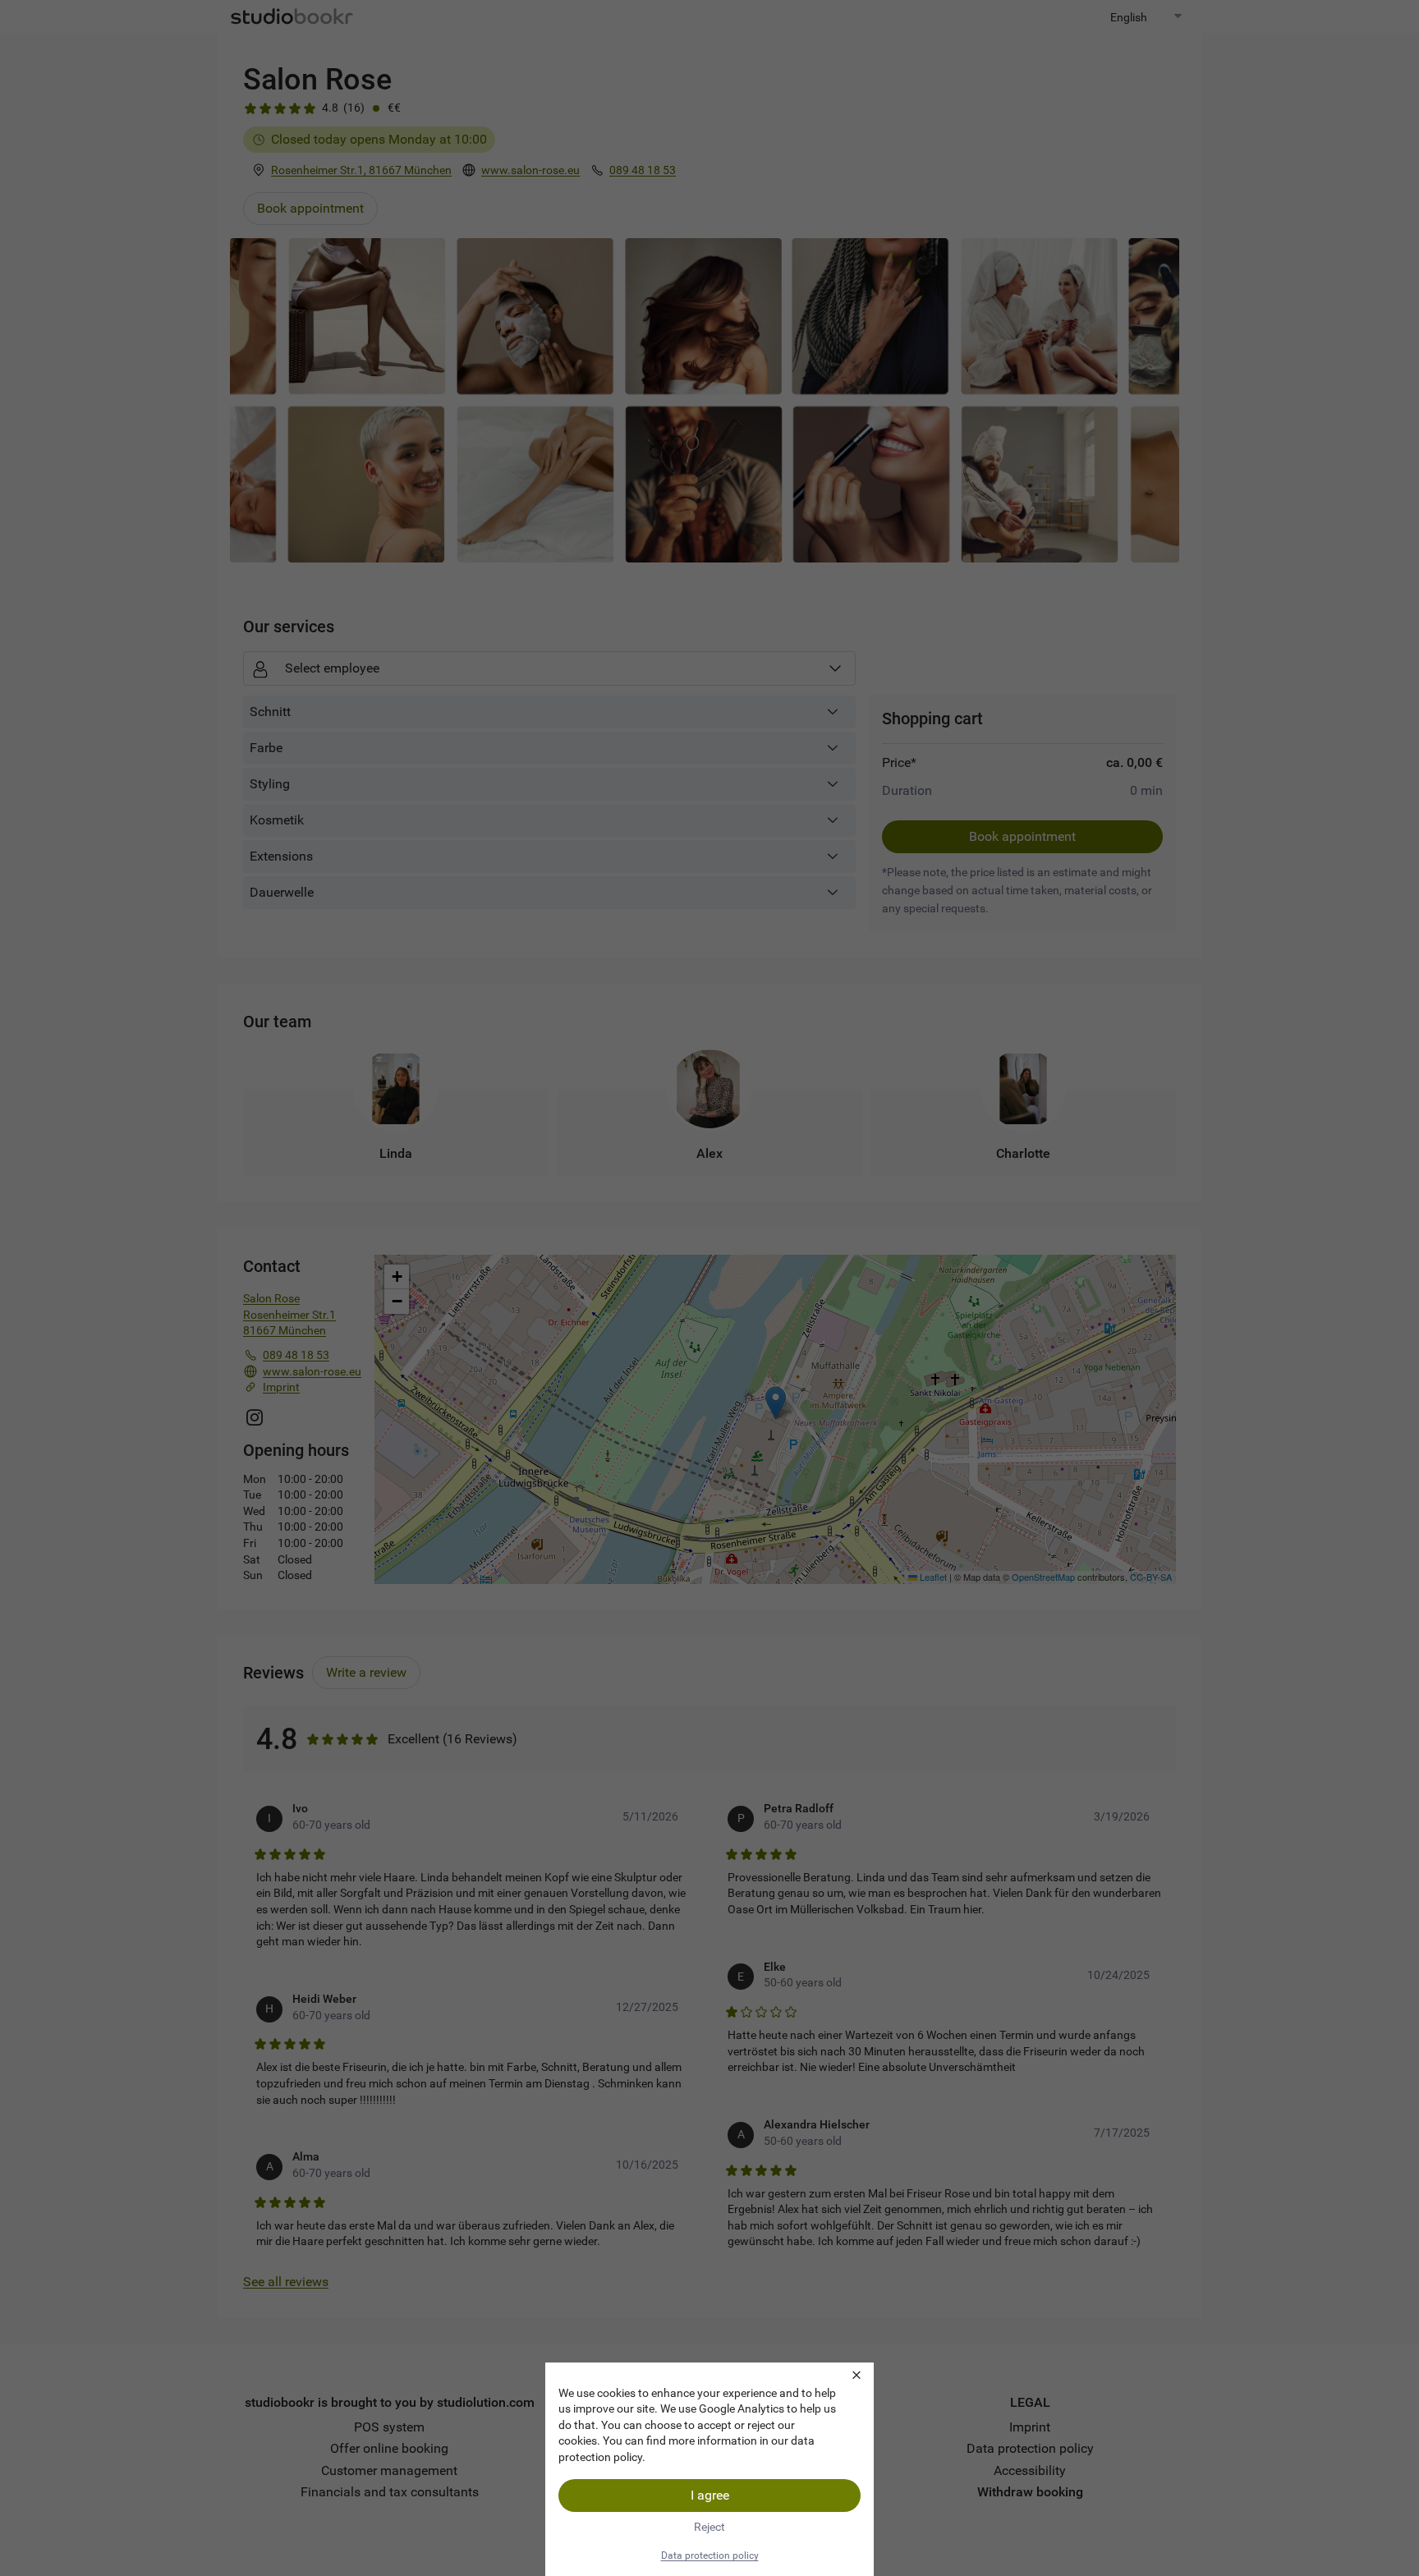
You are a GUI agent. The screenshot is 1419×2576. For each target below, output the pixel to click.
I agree (710, 2495)
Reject (709, 2527)
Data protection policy (710, 2555)
